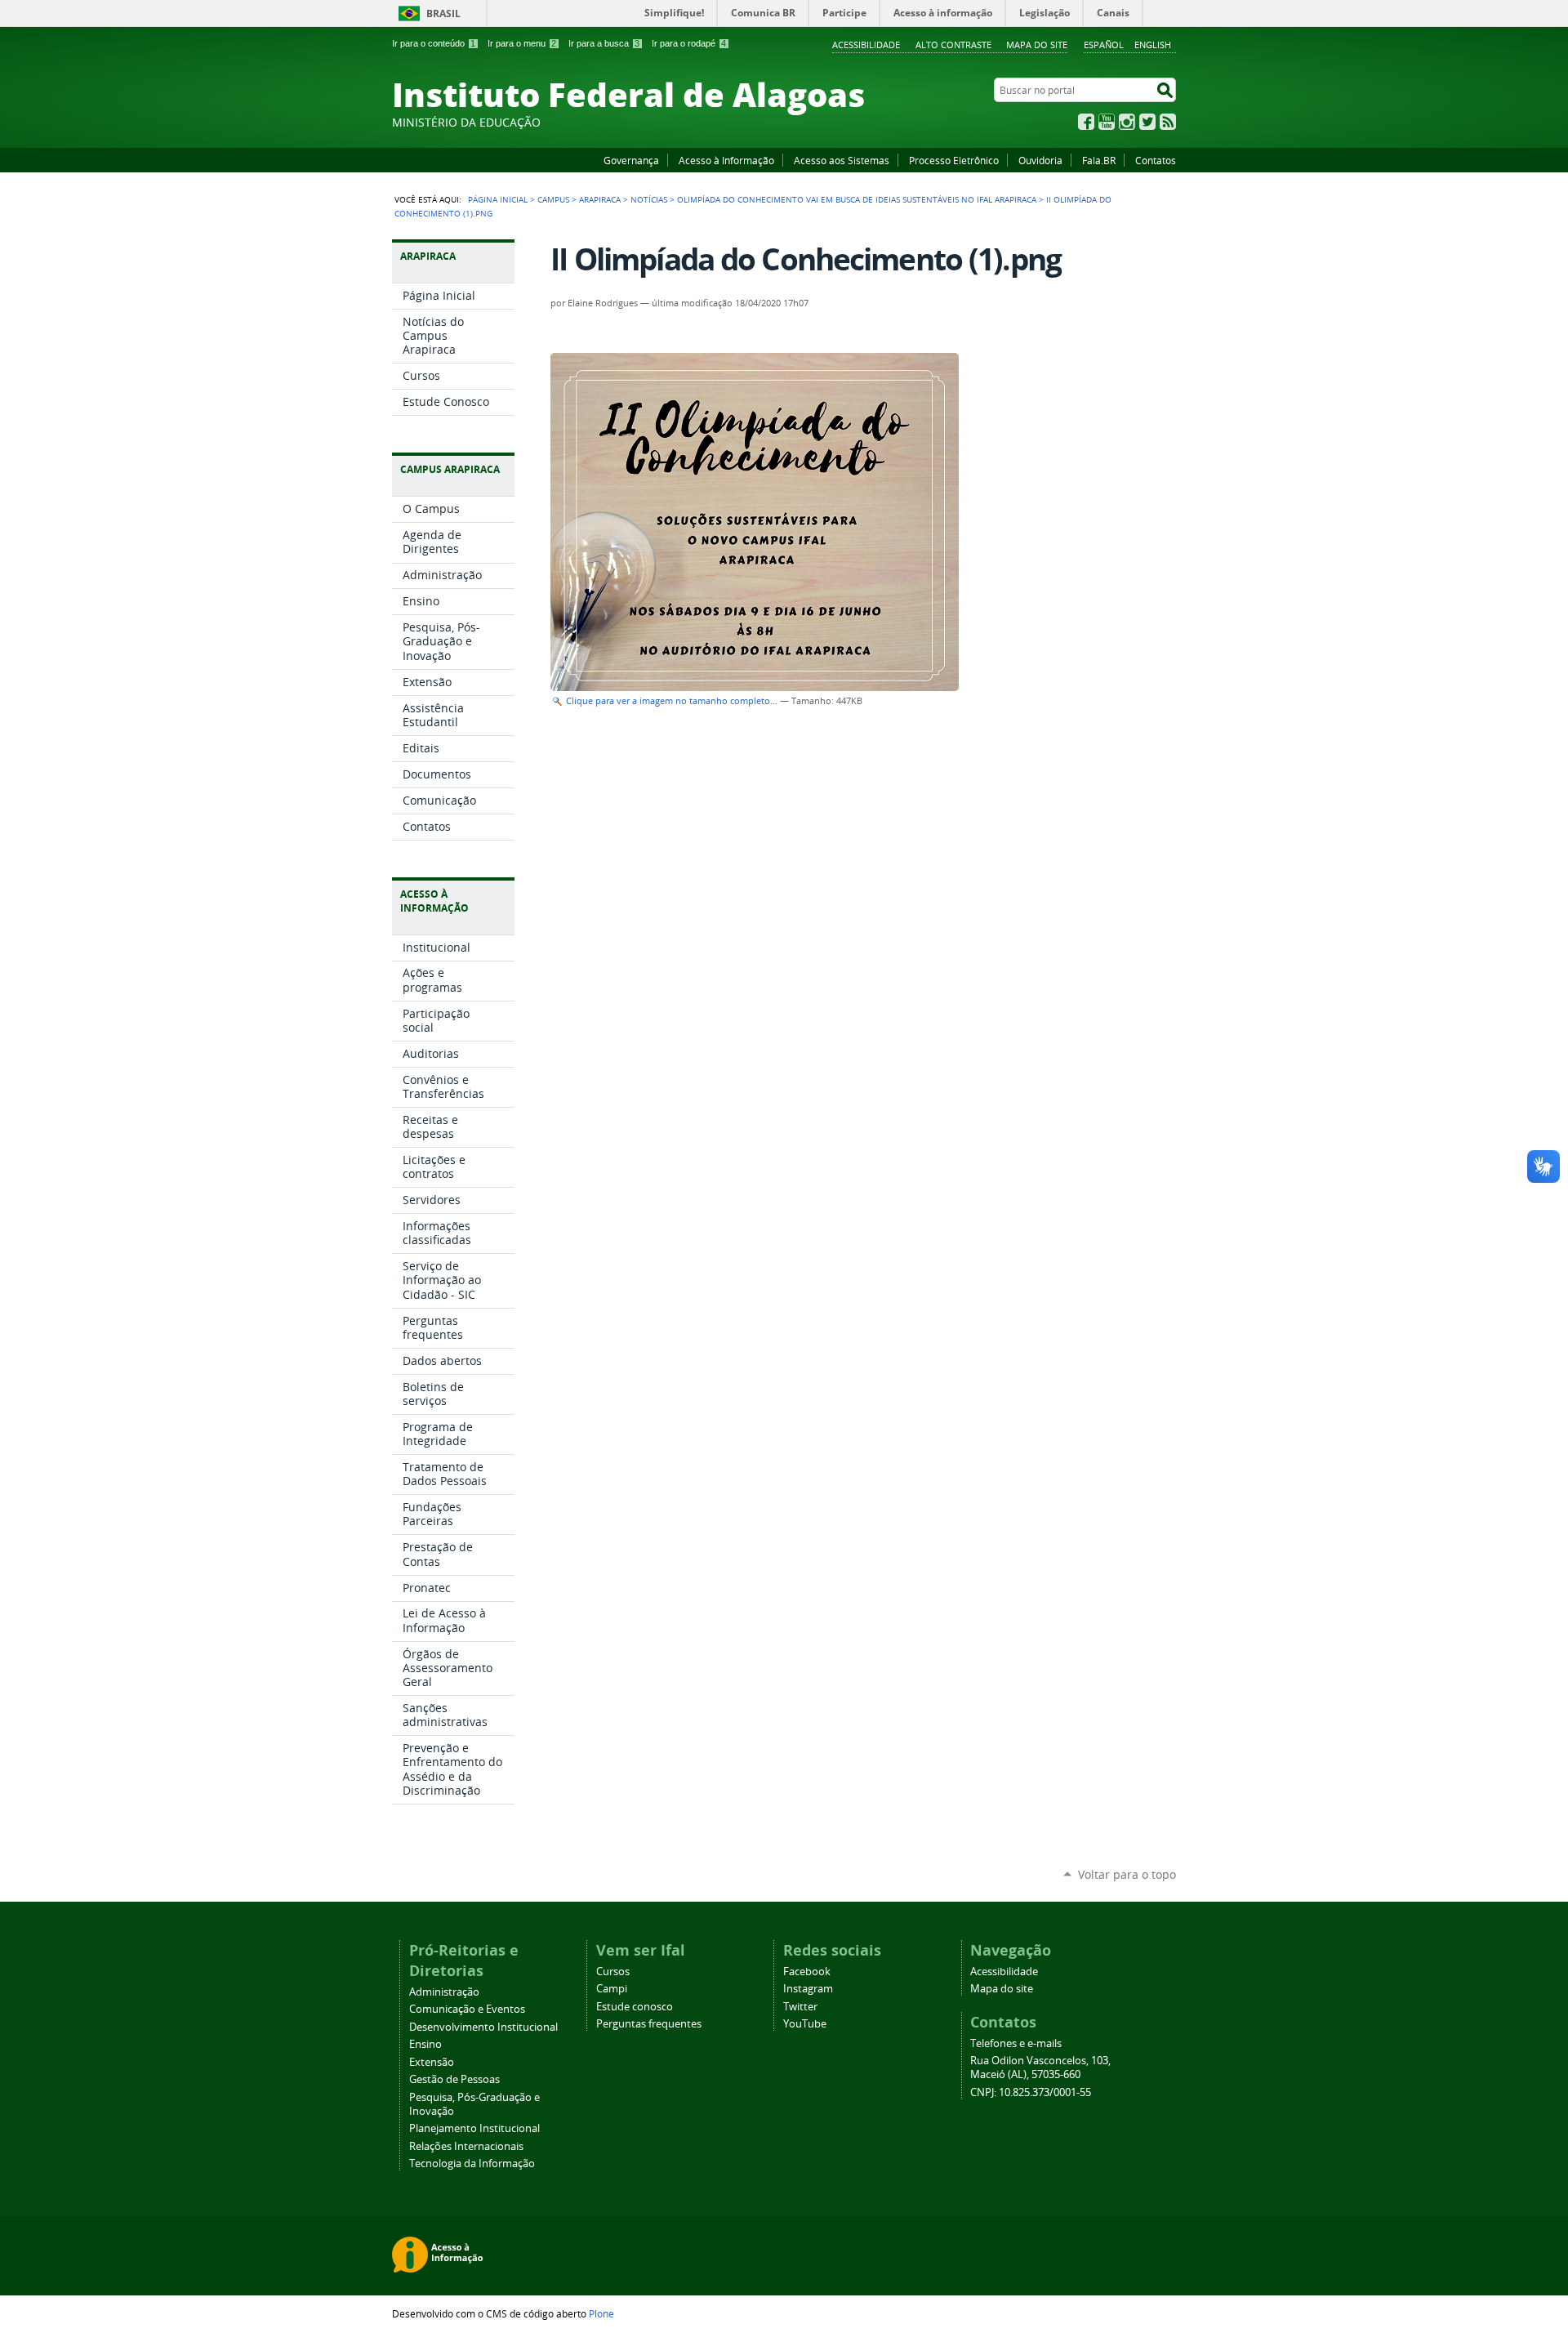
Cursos (613, 1972)
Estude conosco (635, 2007)
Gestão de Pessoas (454, 2079)
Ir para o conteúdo (434, 43)
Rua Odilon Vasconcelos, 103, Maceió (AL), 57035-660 (1040, 2068)
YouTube (1107, 122)
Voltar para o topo (1127, 1874)
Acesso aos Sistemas (842, 160)
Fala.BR (1099, 160)
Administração (444, 1992)
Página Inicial (498, 199)
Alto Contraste (953, 45)
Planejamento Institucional (474, 2128)
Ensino (425, 2044)
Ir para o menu (522, 43)
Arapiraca (600, 199)
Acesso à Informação (726, 160)
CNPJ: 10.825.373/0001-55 (1031, 2092)
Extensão (432, 2062)
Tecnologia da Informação (472, 2163)
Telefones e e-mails (1016, 2043)
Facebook (1086, 122)
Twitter (1147, 122)
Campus (553, 199)
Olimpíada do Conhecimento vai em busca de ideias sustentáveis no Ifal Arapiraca (857, 199)
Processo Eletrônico (954, 160)
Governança (631, 160)
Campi (612, 1989)
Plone (601, 2313)
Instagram (1127, 122)
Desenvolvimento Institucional (483, 2027)
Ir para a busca (604, 43)
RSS (1168, 122)
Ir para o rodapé (689, 43)
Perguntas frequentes (649, 2024)
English (1153, 45)
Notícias (649, 199)
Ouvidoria (1040, 160)
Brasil (443, 13)
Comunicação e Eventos (467, 2009)
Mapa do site (1037, 45)
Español (1104, 45)
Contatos (1156, 160)
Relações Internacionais (466, 2146)
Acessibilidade (866, 45)
